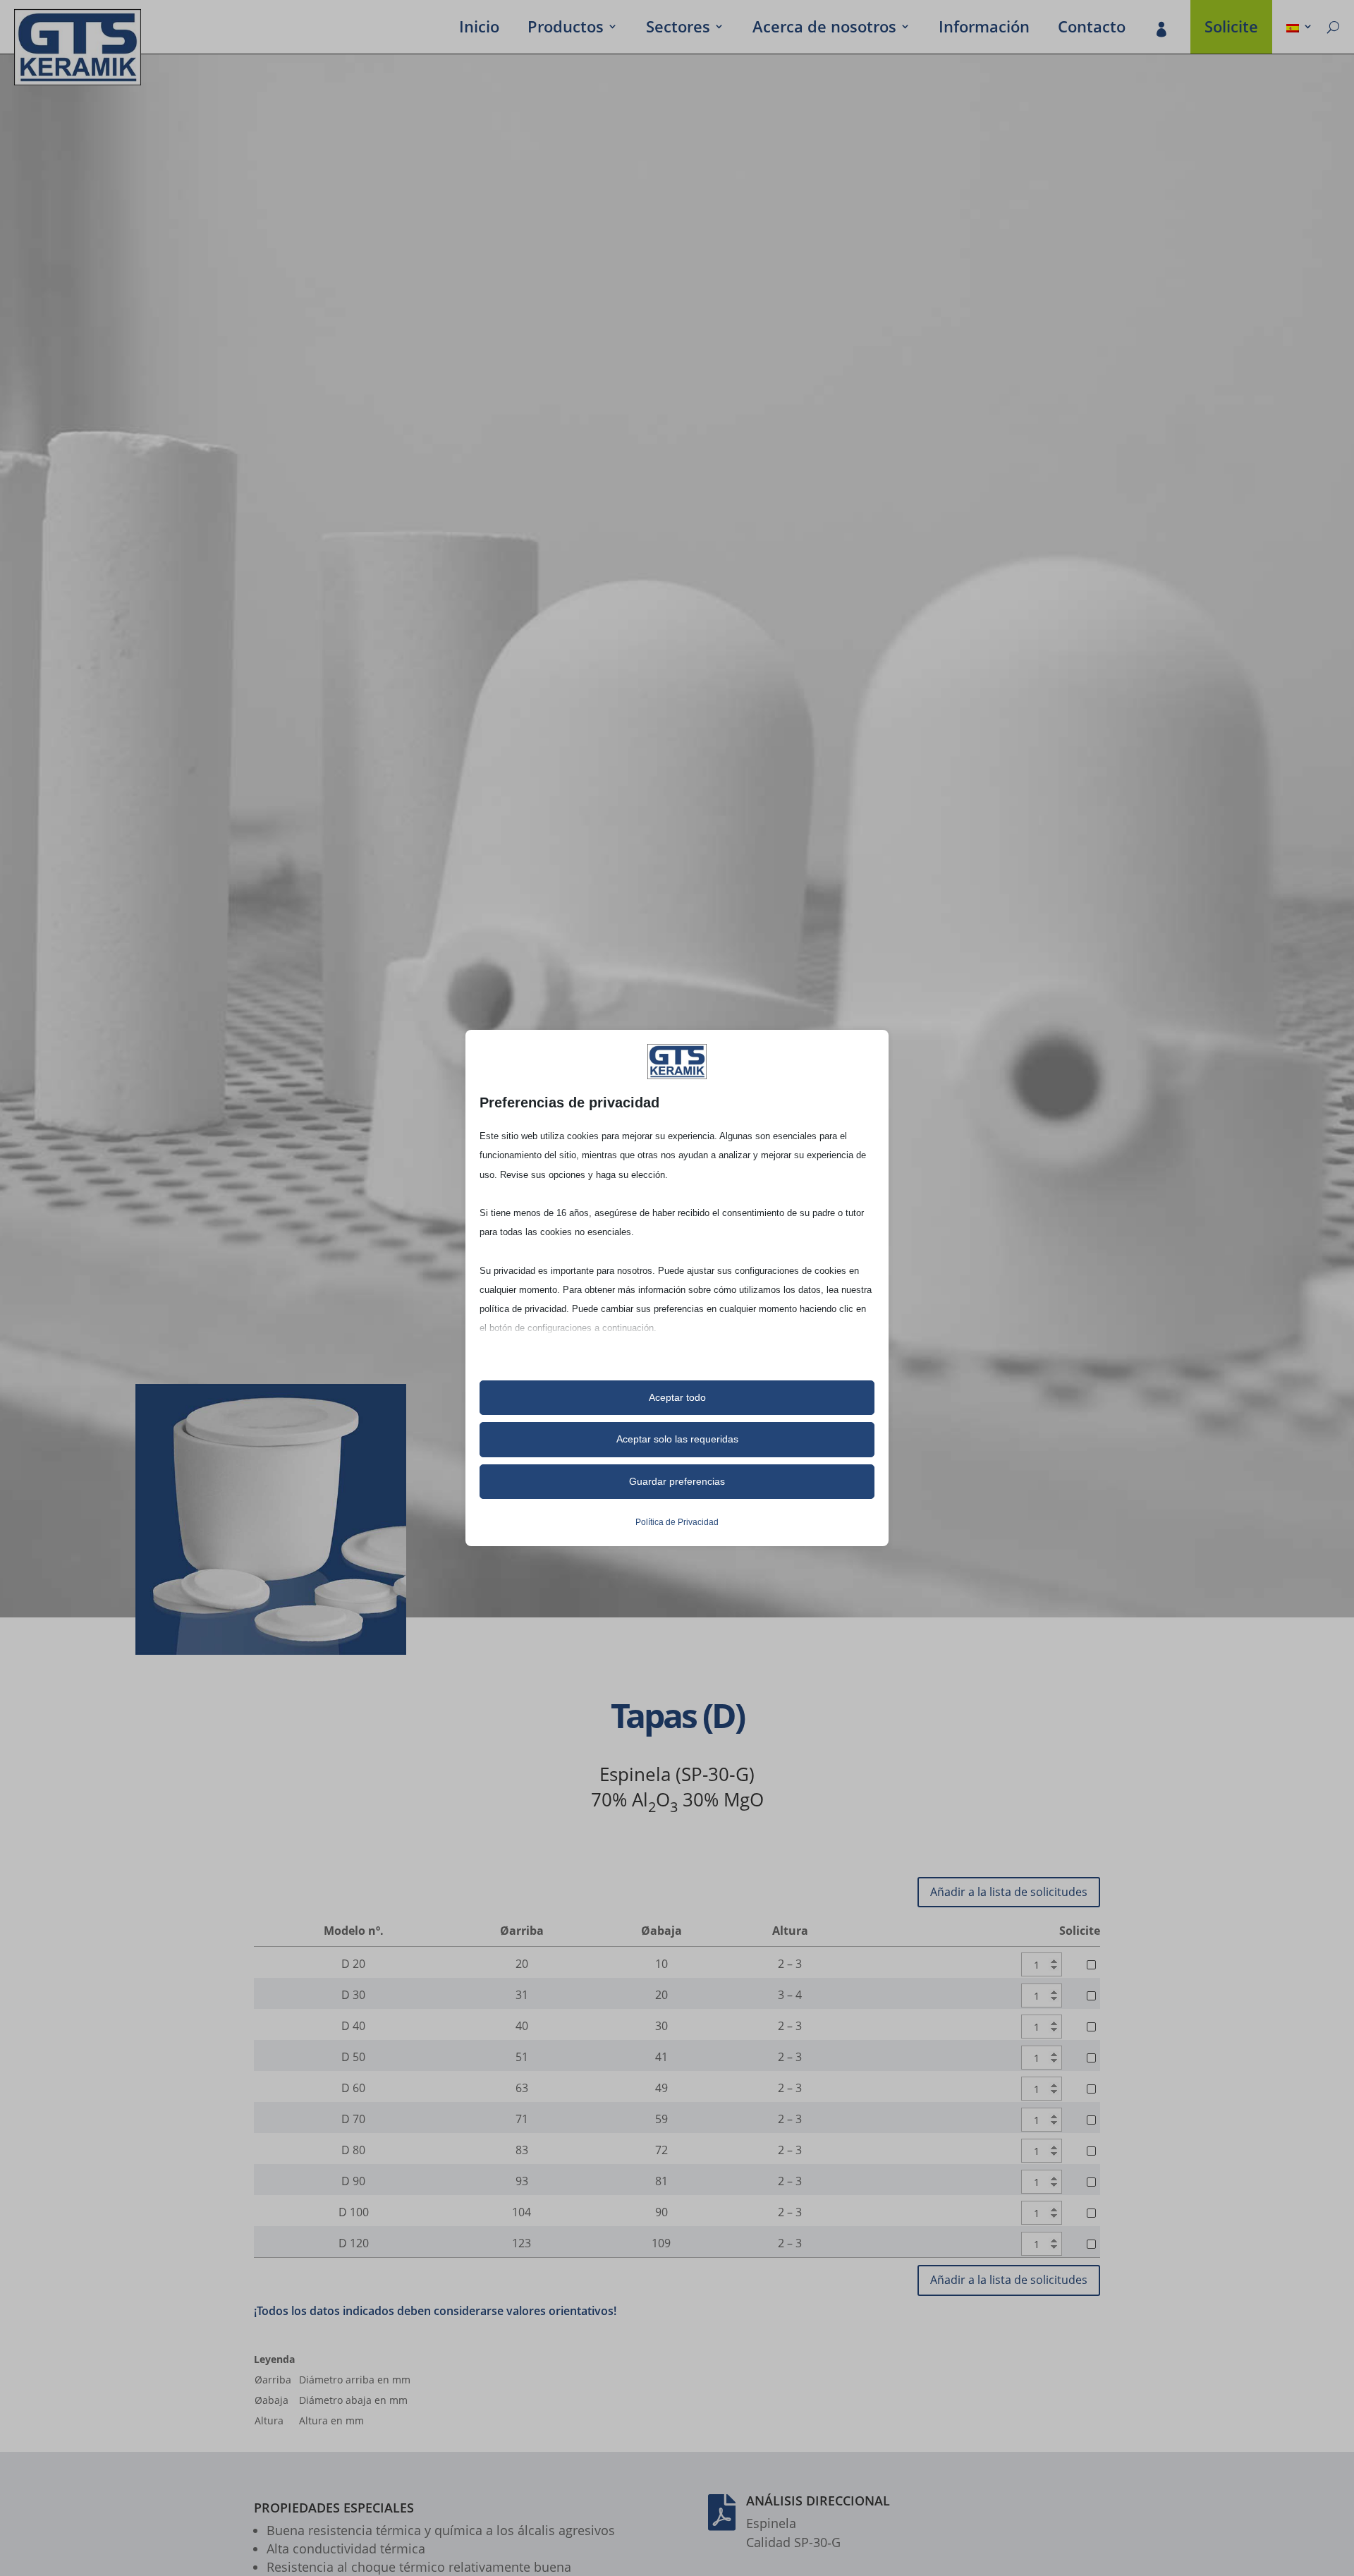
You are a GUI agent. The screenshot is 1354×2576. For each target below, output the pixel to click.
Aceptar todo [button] (677, 1397)
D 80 (353, 2150)
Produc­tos (566, 29)
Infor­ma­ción (984, 29)
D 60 (353, 2088)
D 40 (353, 2026)
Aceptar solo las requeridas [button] (677, 1439)
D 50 (353, 2057)
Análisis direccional (818, 2501)
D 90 (353, 2181)
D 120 (354, 2243)
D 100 (354, 2212)
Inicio (479, 29)
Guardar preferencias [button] (677, 1481)
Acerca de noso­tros (824, 29)
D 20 (353, 1964)
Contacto (1092, 29)
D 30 (353, 1995)
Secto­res (678, 29)
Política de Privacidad (677, 1522)
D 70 (353, 2119)
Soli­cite (1231, 29)
